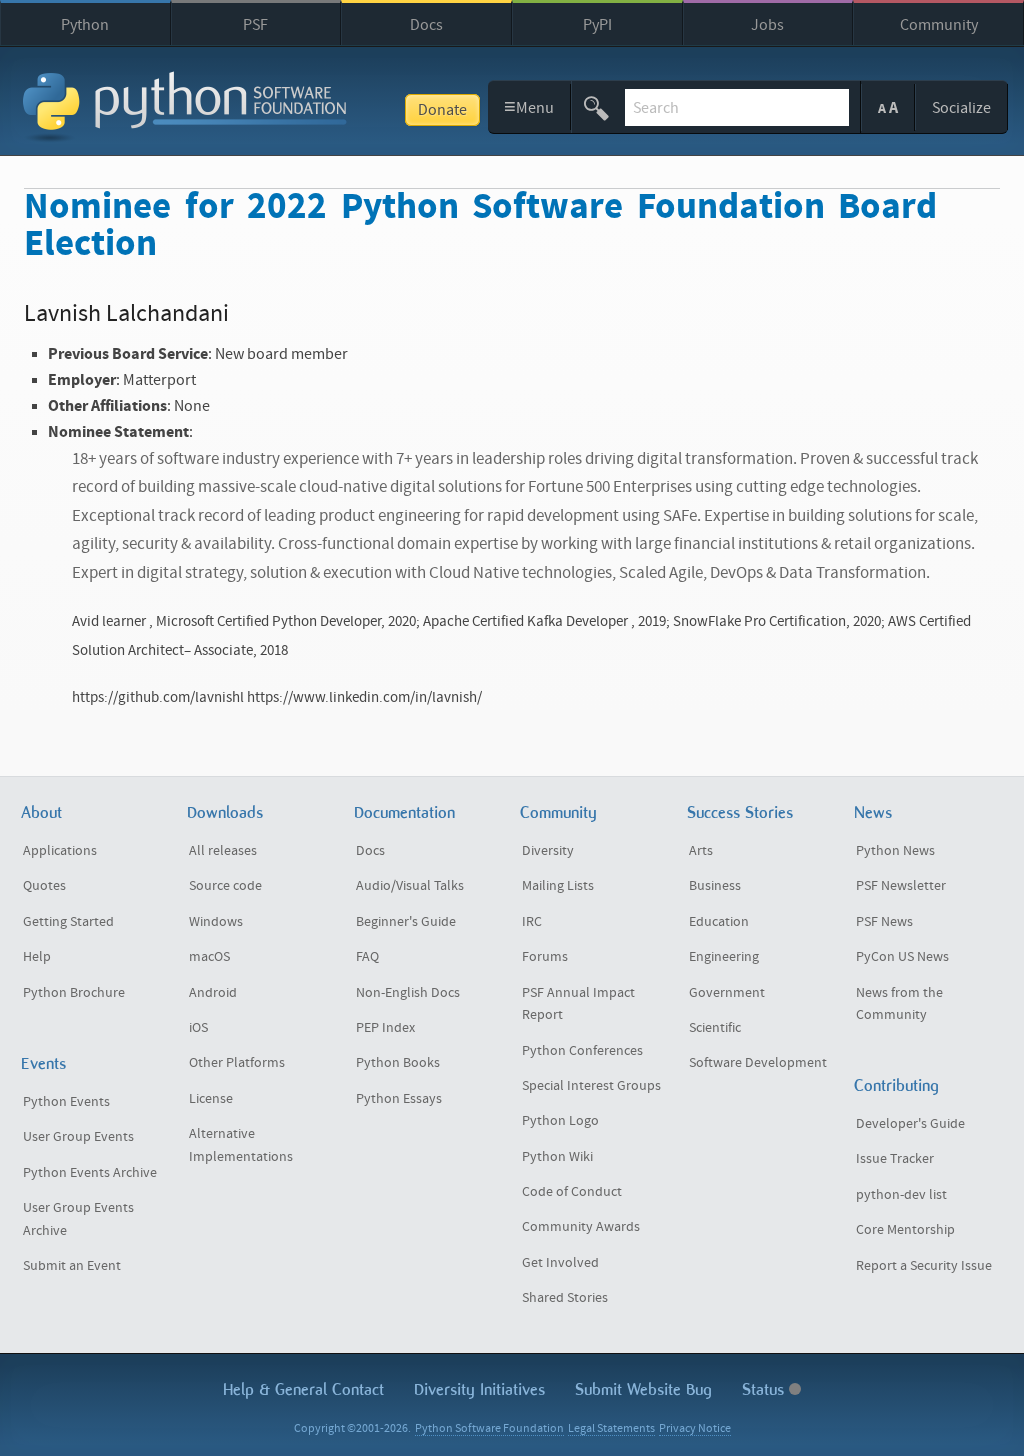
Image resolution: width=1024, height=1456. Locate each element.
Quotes (44, 886)
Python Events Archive (90, 1173)
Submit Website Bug (643, 1389)
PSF (255, 25)
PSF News (884, 922)
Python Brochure (74, 993)
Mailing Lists (558, 886)
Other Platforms (237, 1063)
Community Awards (581, 1227)
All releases (223, 851)
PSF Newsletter (901, 886)
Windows (216, 922)
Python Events (66, 1102)
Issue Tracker (895, 1159)
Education (719, 922)
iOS (198, 1028)
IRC (532, 922)
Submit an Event (72, 1266)
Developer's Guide (910, 1124)
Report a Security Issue (924, 1266)
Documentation (404, 812)
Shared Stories (565, 1298)
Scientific (715, 1028)
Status (765, 1389)
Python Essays (399, 1099)
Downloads (225, 812)
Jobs (767, 25)
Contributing (896, 1085)
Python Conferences (582, 1051)
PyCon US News (902, 957)
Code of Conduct (572, 1192)
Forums (545, 957)
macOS (209, 957)
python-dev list (901, 1195)
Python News (895, 851)
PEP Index (385, 1028)
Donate (442, 110)
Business (715, 886)
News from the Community (899, 1004)
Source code (225, 886)
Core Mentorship (905, 1230)
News (873, 812)
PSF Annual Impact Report (578, 1004)
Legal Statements (611, 1428)
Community (939, 25)
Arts (701, 851)
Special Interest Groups (591, 1086)
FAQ (367, 957)
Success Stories (740, 812)
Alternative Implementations (241, 1145)
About (41, 812)
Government (727, 993)
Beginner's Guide (406, 922)
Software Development (758, 1063)
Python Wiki (557, 1157)
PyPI (597, 25)
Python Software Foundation (489, 1428)
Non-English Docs (408, 993)
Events (43, 1063)
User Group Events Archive (78, 1219)
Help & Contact (303, 1389)
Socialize (961, 108)
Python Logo (560, 1121)
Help (37, 957)
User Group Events (78, 1137)
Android (213, 993)
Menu (529, 106)
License (211, 1099)
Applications (60, 851)
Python (85, 25)
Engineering (724, 957)
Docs (426, 25)
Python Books (398, 1063)
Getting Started (68, 922)
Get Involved (560, 1263)
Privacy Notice (695, 1428)
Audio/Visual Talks (410, 886)
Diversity (548, 851)
